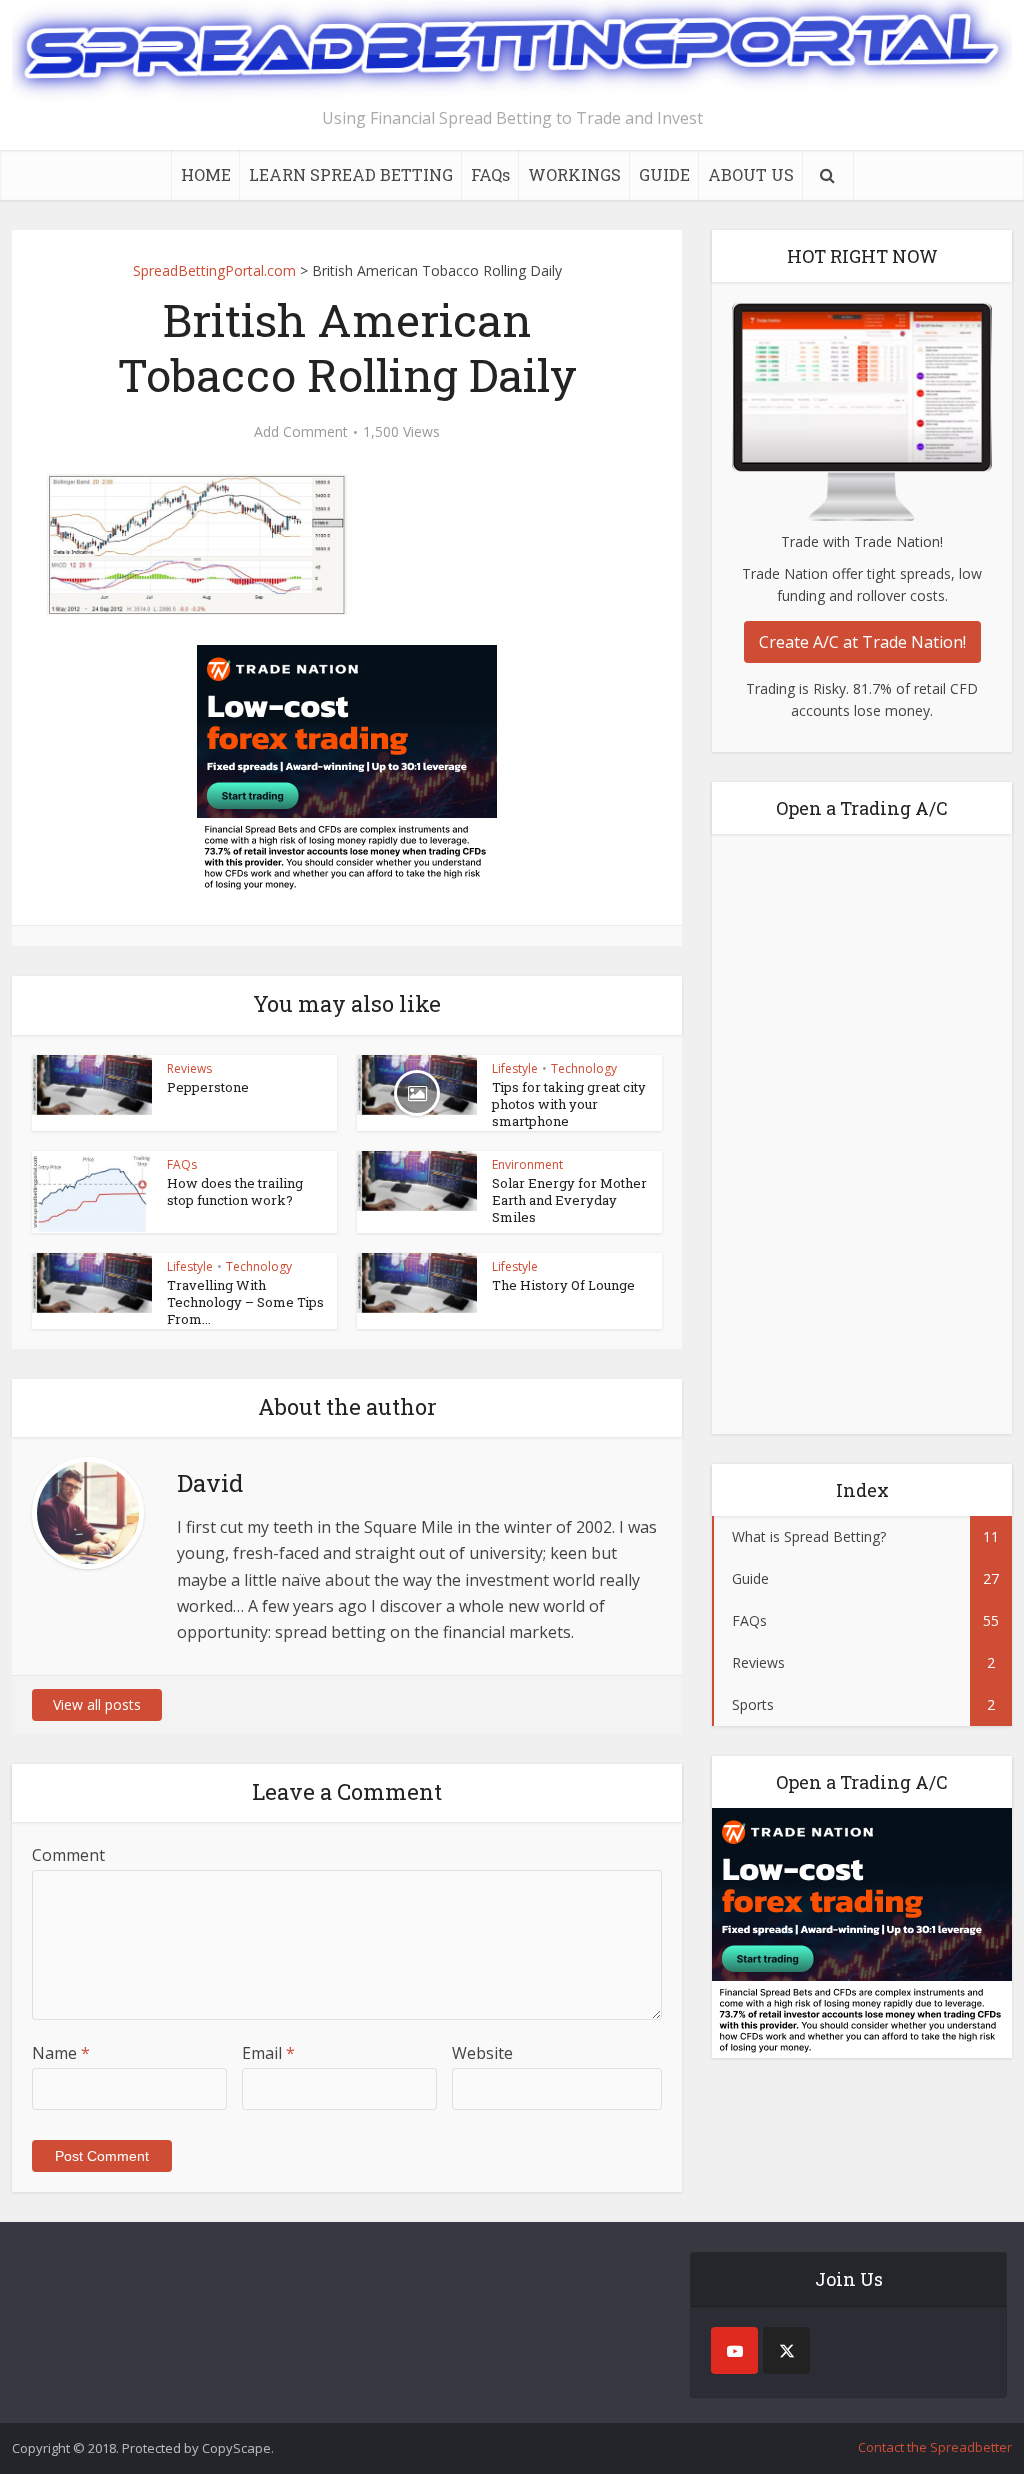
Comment (68, 1855)
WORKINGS (574, 174)
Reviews (189, 1068)
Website (482, 2053)
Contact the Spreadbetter (935, 2447)
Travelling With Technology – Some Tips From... (245, 1302)
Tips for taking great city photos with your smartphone (569, 1104)
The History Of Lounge (563, 1285)
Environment (527, 1164)
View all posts (97, 1704)
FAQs (490, 174)
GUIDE (664, 174)
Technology (584, 1068)
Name (61, 2053)
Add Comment (301, 432)
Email (268, 2053)
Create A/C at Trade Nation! (862, 642)
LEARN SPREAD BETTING (351, 174)
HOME (206, 174)
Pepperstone (208, 1087)
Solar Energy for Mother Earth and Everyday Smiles (569, 1200)
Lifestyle (515, 1068)
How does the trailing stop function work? (235, 1191)
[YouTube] (734, 2350)
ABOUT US (751, 174)
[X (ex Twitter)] (786, 2350)
